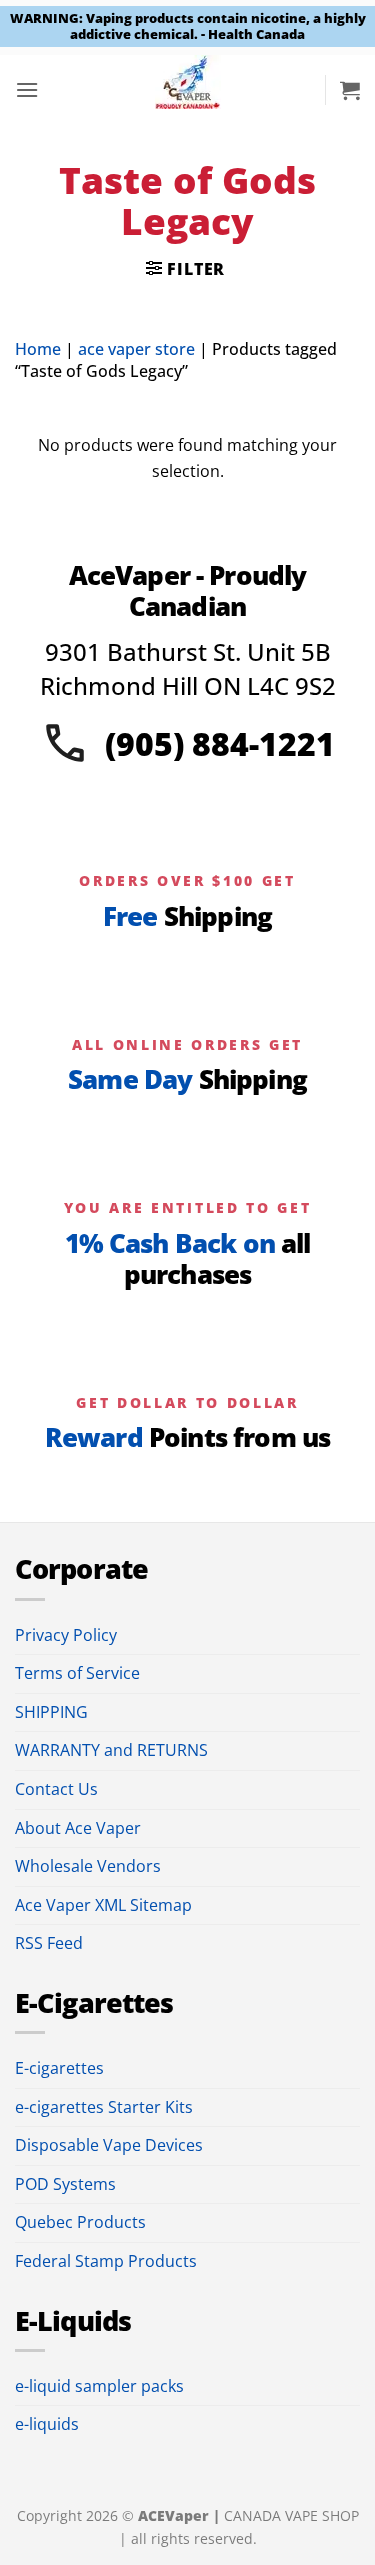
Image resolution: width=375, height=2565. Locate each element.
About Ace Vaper (78, 1828)
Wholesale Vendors (88, 1866)
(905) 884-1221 (220, 743)
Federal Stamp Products (106, 2261)
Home (38, 349)
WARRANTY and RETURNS (111, 1750)
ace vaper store (136, 349)
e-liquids (47, 2424)
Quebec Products (80, 2222)
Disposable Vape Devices (109, 2145)
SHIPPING (51, 1712)
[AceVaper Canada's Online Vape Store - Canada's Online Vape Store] (187, 90)
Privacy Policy (66, 1635)
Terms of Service (77, 1673)
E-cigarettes (59, 2068)
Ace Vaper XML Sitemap (103, 1905)
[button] (27, 89)
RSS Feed (49, 1943)
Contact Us (56, 1789)
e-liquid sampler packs (99, 2386)
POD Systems (65, 2184)
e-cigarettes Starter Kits (104, 2107)
